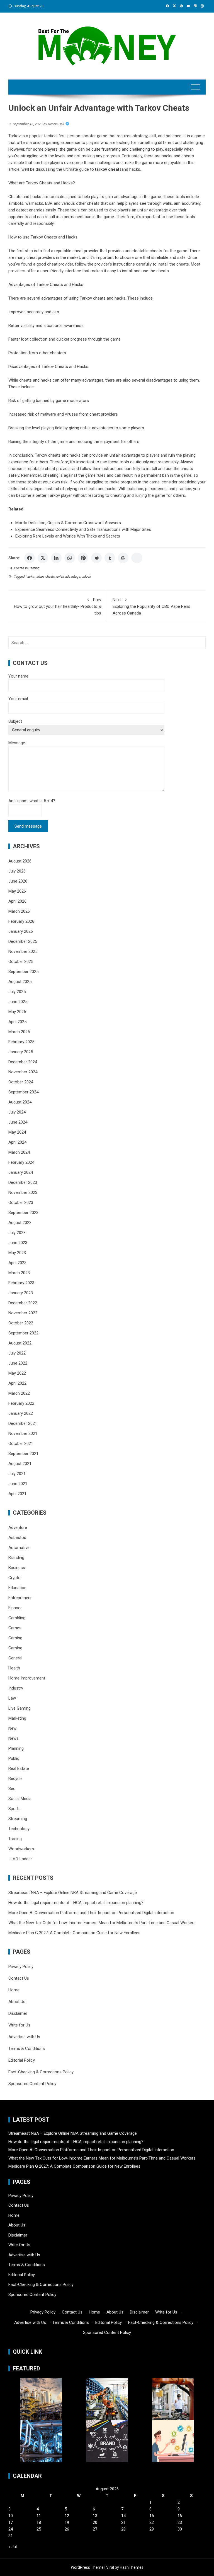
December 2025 (23, 941)
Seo (12, 1789)
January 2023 (21, 1293)
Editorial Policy (22, 2060)
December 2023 (23, 1182)
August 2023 (20, 1223)
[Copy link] (137, 558)
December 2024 (23, 1062)
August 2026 (20, 861)
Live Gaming (20, 1708)
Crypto (14, 1578)
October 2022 (21, 1323)
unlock (86, 577)
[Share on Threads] (123, 558)
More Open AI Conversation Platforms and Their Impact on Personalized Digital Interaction (91, 1913)
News (14, 1738)
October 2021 (21, 1444)
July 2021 (17, 1474)
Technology (19, 1829)
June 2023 (18, 1243)
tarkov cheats (45, 577)
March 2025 (19, 1032)
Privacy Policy (21, 1967)
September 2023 (23, 1213)
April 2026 (17, 901)
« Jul (13, 2547)
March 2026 (19, 911)
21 (123, 2522)
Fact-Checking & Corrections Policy (41, 2072)
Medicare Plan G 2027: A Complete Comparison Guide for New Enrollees (74, 1933)
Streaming (18, 1819)
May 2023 (17, 1253)
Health (14, 1668)
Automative (19, 1548)
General (15, 1658)
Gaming (34, 568)
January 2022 (21, 1413)
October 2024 (21, 1082)
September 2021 (23, 1454)
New (12, 1728)
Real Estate (19, 1768)
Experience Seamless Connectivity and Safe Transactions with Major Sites (83, 529)
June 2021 (18, 1484)
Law (12, 1698)
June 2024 (18, 1122)
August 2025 (20, 982)
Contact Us (19, 1978)
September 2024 (23, 1092)
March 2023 (19, 1273)
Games (15, 1628)
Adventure (18, 1527)
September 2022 (23, 1333)
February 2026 (21, 921)
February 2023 (21, 1283)
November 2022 (23, 1313)
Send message (28, 826)
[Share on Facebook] (30, 558)
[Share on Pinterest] (83, 558)
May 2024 (17, 1132)
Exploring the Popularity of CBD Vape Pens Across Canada (151, 606)
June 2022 (18, 1363)
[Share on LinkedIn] (56, 558)
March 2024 (19, 1152)
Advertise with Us (24, 2037)
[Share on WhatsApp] (70, 558)
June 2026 (18, 881)
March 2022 (19, 1393)
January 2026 (21, 931)
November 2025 (23, 951)
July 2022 (17, 1353)
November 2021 (23, 1433)
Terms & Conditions (27, 2049)
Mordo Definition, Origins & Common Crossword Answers (68, 523)
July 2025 (17, 992)
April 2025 (17, 1022)
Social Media (20, 1799)
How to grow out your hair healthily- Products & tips (58, 606)
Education (17, 1588)
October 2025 (21, 962)
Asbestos (17, 1538)
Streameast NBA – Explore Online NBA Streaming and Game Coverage (73, 1893)
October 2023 (21, 1203)
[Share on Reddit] (96, 558)
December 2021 (23, 1423)
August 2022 (20, 1343)
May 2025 (17, 1012)
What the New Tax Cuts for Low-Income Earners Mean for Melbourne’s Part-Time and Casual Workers (102, 1923)
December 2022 (23, 1303)
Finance (15, 1608)
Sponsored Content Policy (32, 2084)
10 (11, 2516)
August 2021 (20, 1464)
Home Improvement (27, 1678)
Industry (16, 1688)
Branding (16, 1558)
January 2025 (21, 1052)
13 (95, 2516)
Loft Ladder (20, 1859)
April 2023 (17, 1263)
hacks (30, 577)
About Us (17, 2002)
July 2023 (17, 1233)
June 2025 (18, 1002)
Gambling (17, 1618)
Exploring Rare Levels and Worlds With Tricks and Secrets (68, 536)
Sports (14, 1809)
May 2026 (17, 891)
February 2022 (21, 1403)
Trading (15, 1839)
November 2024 (23, 1072)
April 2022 (17, 1383)
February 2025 (21, 1042)
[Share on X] (43, 558)
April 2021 (17, 1494)
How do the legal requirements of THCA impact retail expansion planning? (76, 1903)
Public (14, 1758)
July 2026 (17, 871)
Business (17, 1568)
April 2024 (17, 1142)
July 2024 (17, 1112)
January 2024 (21, 1172)
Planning (16, 1748)
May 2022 (17, 1373)
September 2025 (23, 972)
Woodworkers (21, 1849)
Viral (110, 2567)
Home (14, 1990)
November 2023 (23, 1192)
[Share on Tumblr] (110, 558)
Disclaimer (18, 2013)
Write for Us (19, 2025)
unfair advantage (68, 577)
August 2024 (20, 1102)
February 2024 (21, 1162)
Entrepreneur (20, 1598)
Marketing (17, 1718)
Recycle (15, 1779)
